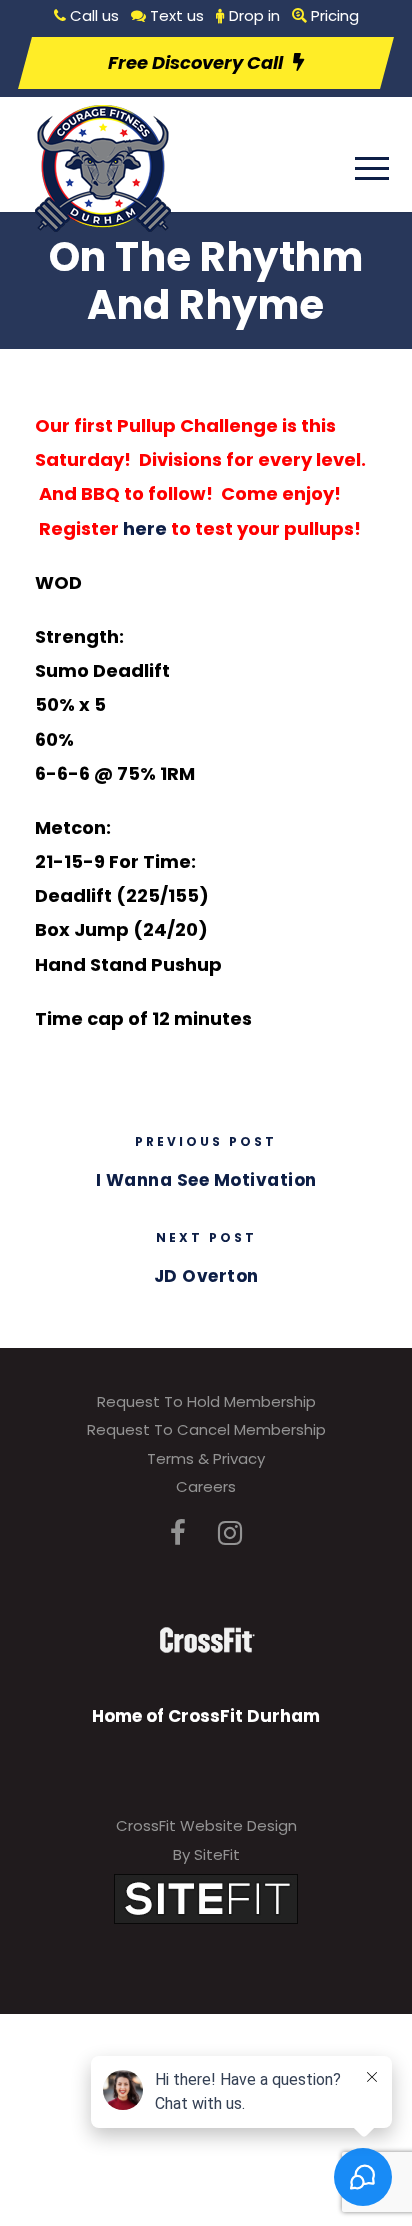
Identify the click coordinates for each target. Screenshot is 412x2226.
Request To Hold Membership (206, 1401)
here (145, 528)
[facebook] (178, 1533)
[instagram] (230, 1533)
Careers (206, 1486)
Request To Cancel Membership (206, 1429)
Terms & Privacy (206, 1458)
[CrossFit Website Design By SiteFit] (206, 1898)
